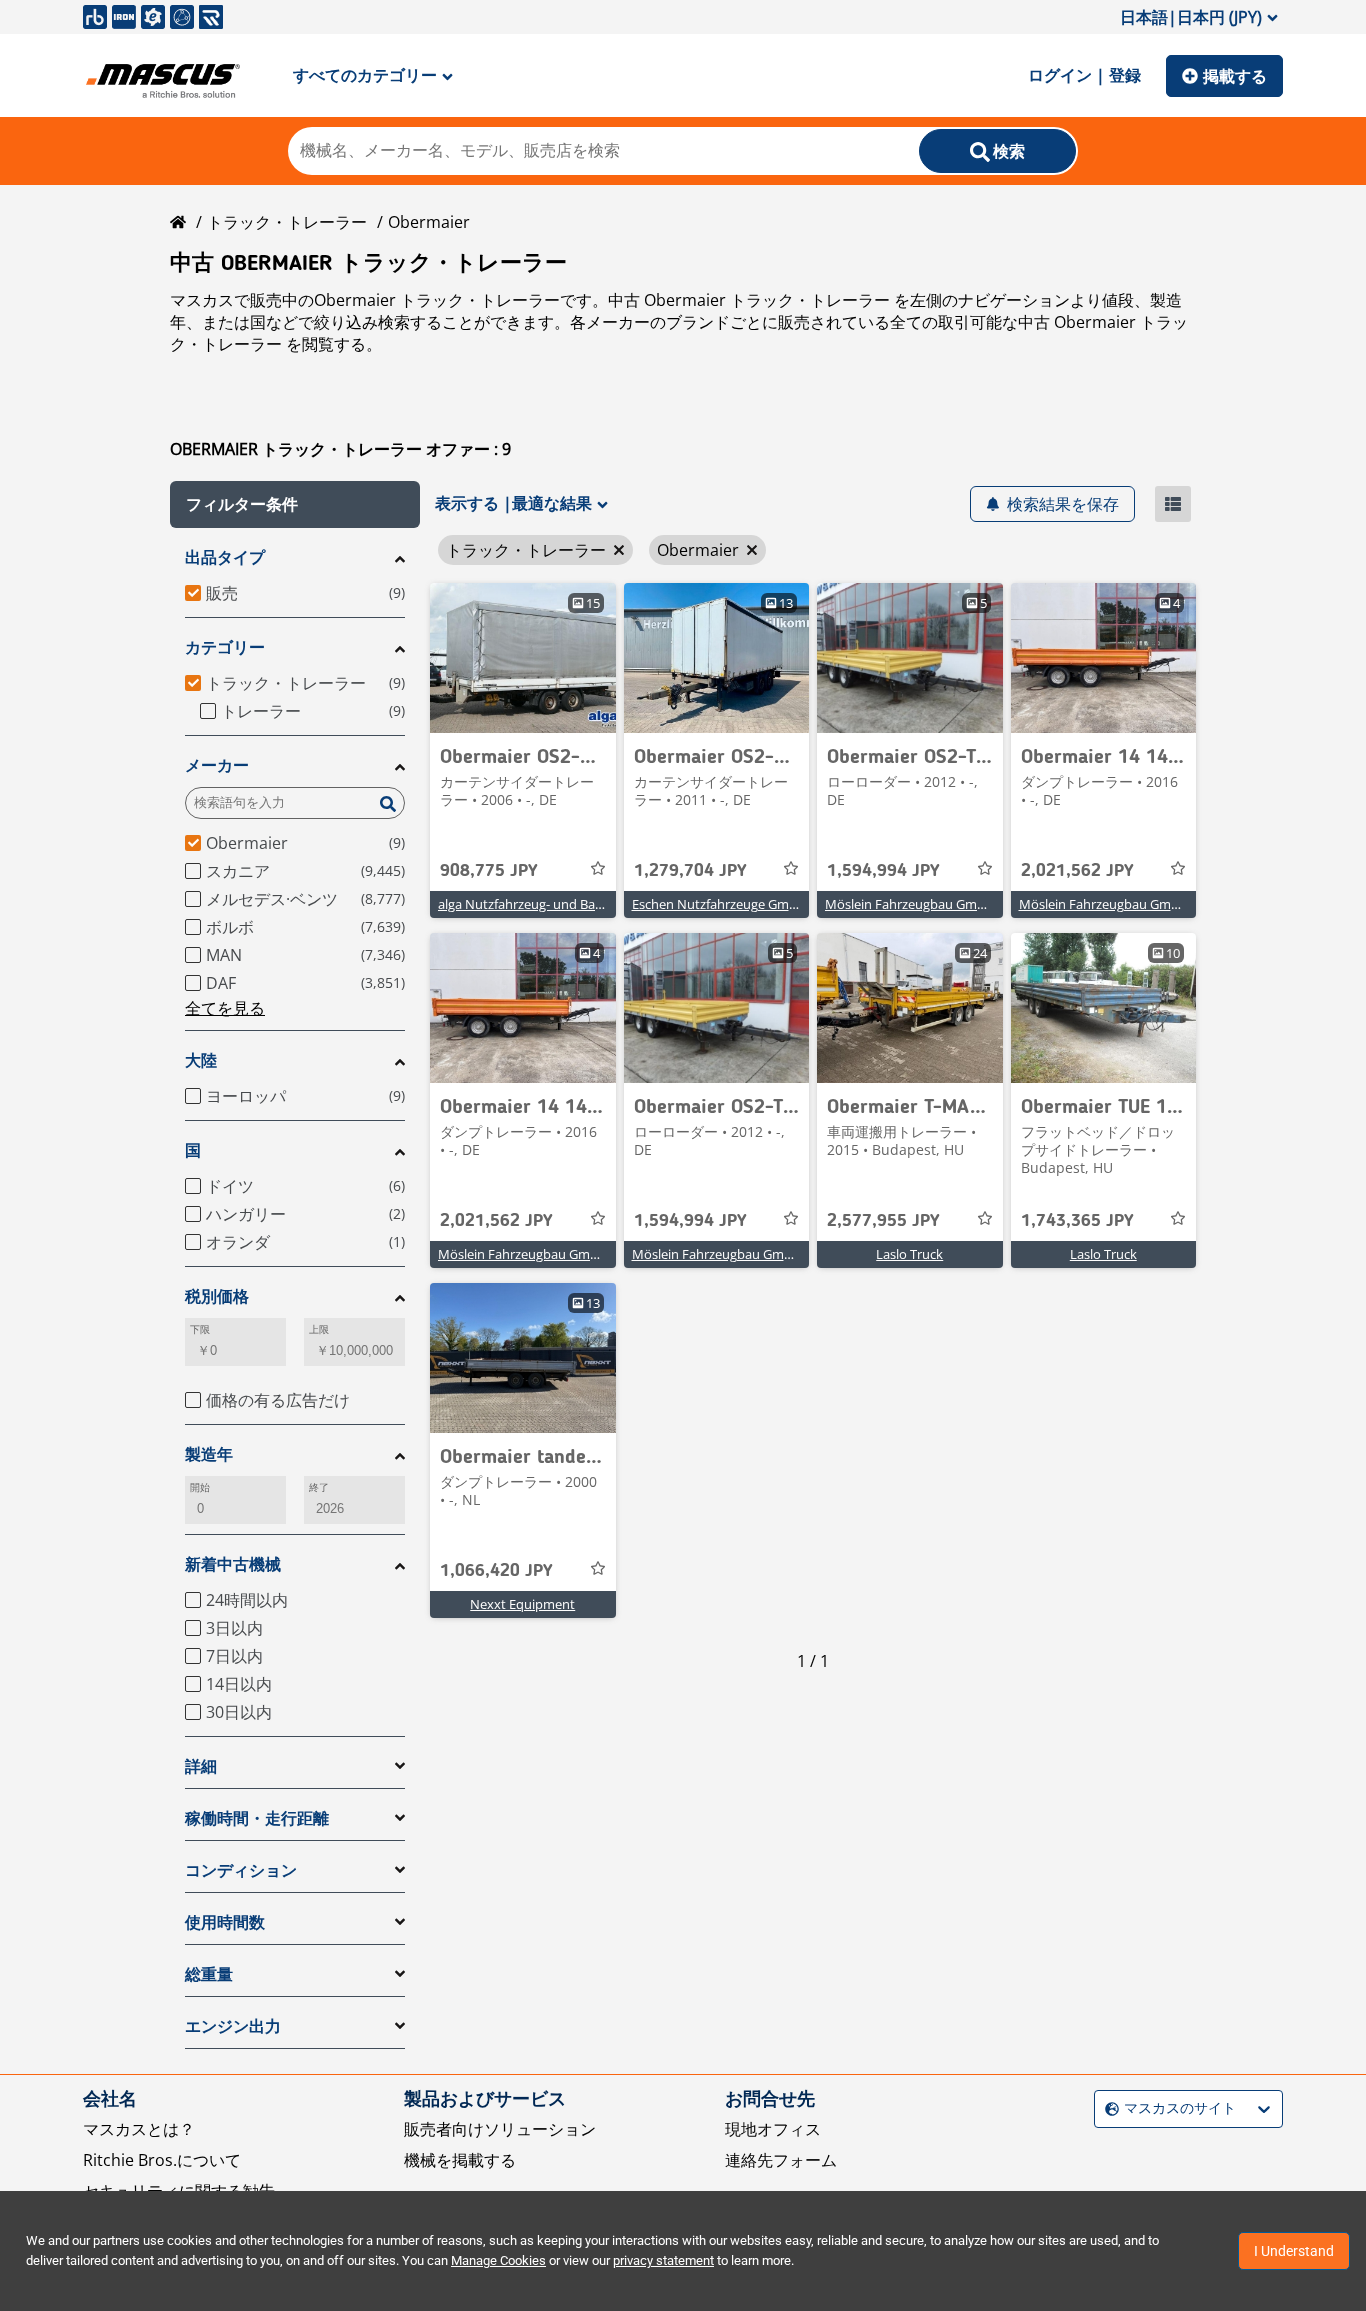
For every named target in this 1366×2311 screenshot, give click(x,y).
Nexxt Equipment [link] (522, 1604)
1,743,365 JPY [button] (1077, 1221)
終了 (319, 1487)
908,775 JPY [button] (489, 871)
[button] (295, 504)
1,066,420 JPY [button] (496, 1571)
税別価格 (217, 1296)
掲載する (1235, 76)
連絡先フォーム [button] (781, 2160)
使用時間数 (225, 1922)
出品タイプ (225, 557)
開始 (200, 1487)
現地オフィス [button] (773, 2129)
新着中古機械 (233, 1564)
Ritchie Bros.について (162, 2160)
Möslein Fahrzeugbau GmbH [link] (910, 904)
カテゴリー (225, 647)
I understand (1294, 2251)
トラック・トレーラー (287, 222)
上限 (319, 1329)
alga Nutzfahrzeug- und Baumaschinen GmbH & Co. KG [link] (601, 904)
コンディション (241, 1870)
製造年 (209, 1454)
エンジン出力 (233, 2026)
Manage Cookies (498, 2260)
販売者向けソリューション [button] (500, 2129)
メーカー (217, 765)
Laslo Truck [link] (909, 1254)
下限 (200, 1329)
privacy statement (663, 2260)
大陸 (201, 1060)
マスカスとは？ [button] (139, 2129)
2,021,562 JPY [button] (1077, 871)
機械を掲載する (460, 2160)
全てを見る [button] (225, 1008)
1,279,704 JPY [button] (690, 871)
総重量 (209, 1974)
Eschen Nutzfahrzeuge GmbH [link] (719, 904)
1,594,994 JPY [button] (883, 871)
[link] (523, 658)
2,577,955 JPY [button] (883, 1221)
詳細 (201, 1766)
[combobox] (1107, 2108)
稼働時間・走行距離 (257, 1818)
